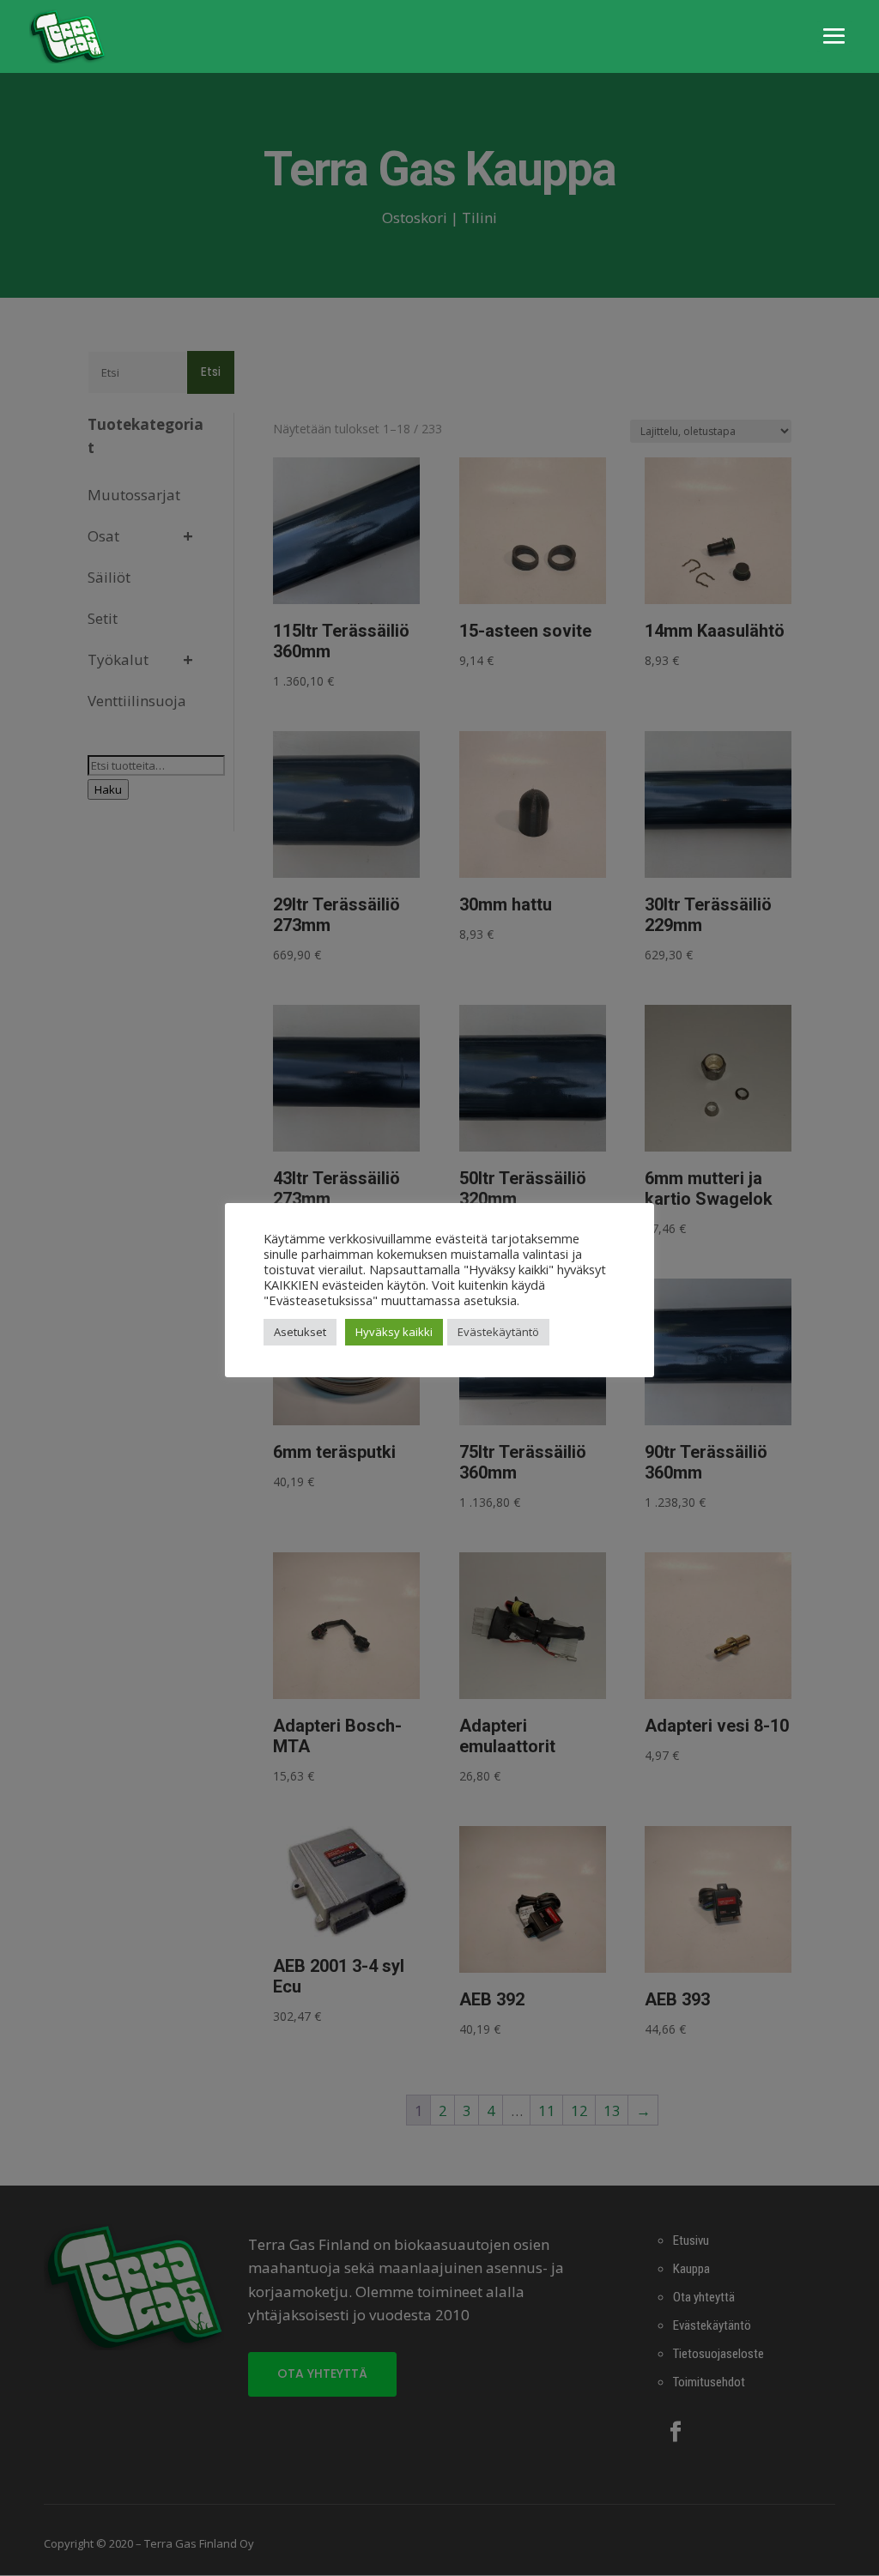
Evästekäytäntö (498, 1332)
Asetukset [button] (300, 1332)
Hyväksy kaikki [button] (394, 1332)
